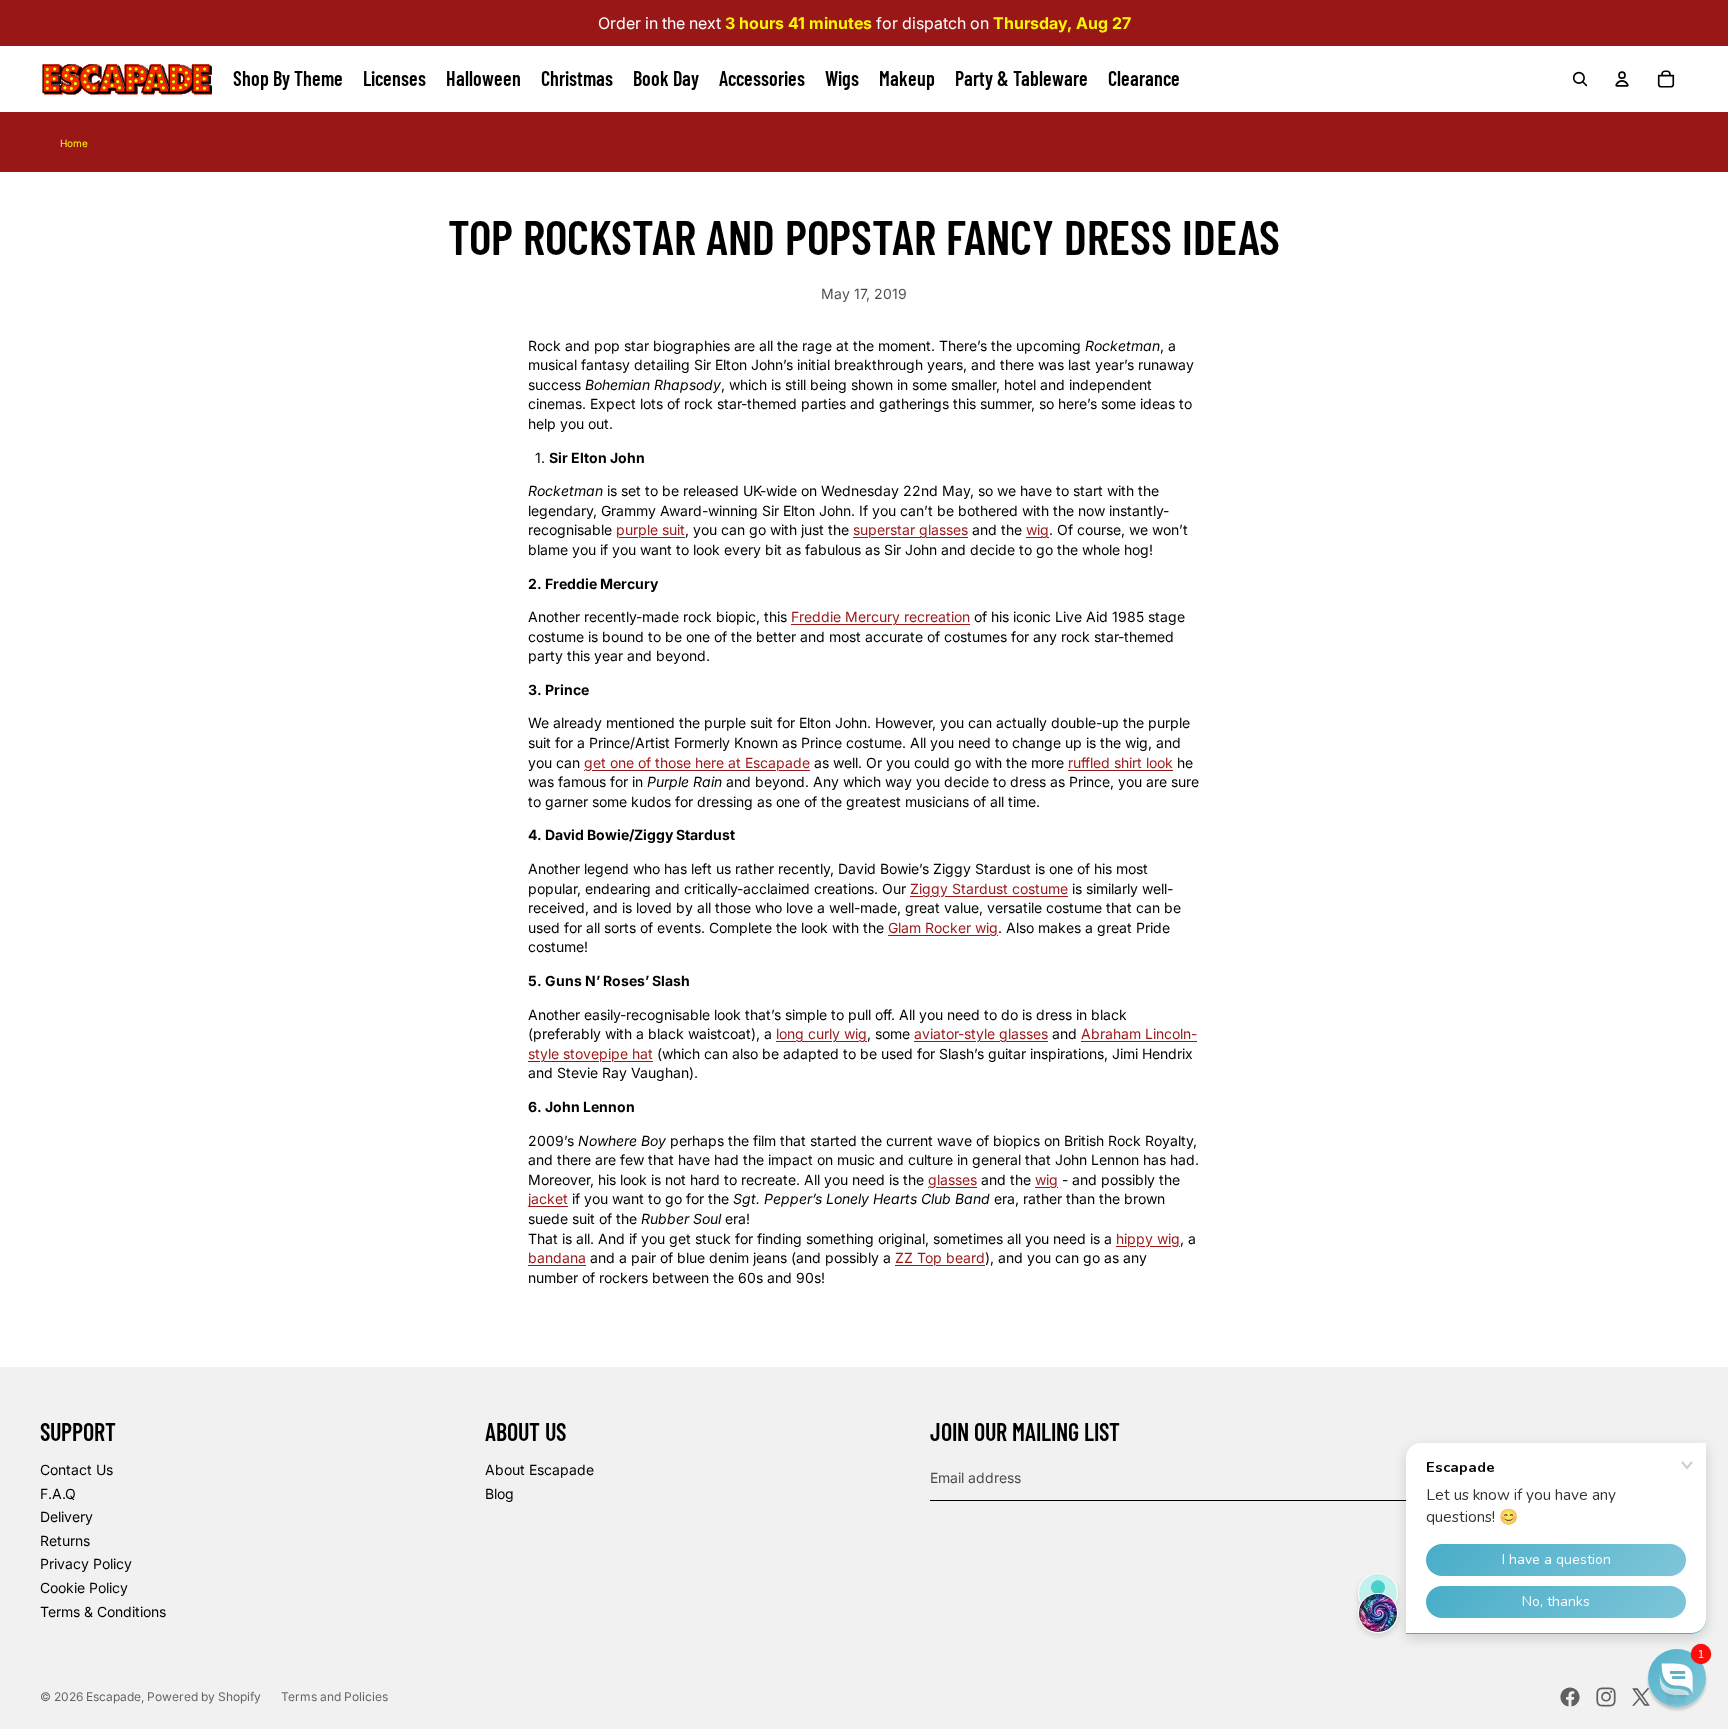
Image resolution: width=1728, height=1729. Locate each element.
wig (1037, 529)
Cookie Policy (84, 1587)
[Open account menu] (1622, 79)
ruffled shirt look (1120, 762)
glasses (952, 1179)
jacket (548, 1198)
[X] (1641, 1697)
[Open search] (1580, 79)
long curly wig (821, 1033)
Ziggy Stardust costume (989, 888)
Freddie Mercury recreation (880, 616)
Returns (65, 1540)
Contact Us (76, 1469)
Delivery (66, 1516)
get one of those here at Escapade (697, 762)
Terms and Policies (334, 1696)
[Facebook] (1570, 1697)
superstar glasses (910, 529)
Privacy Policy (86, 1563)
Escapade (113, 1696)
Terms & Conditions (103, 1611)
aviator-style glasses (981, 1033)
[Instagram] (1606, 1697)
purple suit (650, 529)
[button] (1677, 1678)
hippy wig (1148, 1238)
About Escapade (539, 1469)
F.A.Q (58, 1493)
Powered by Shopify (204, 1696)
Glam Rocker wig (943, 927)
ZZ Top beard (940, 1257)
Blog (499, 1493)
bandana (557, 1257)
